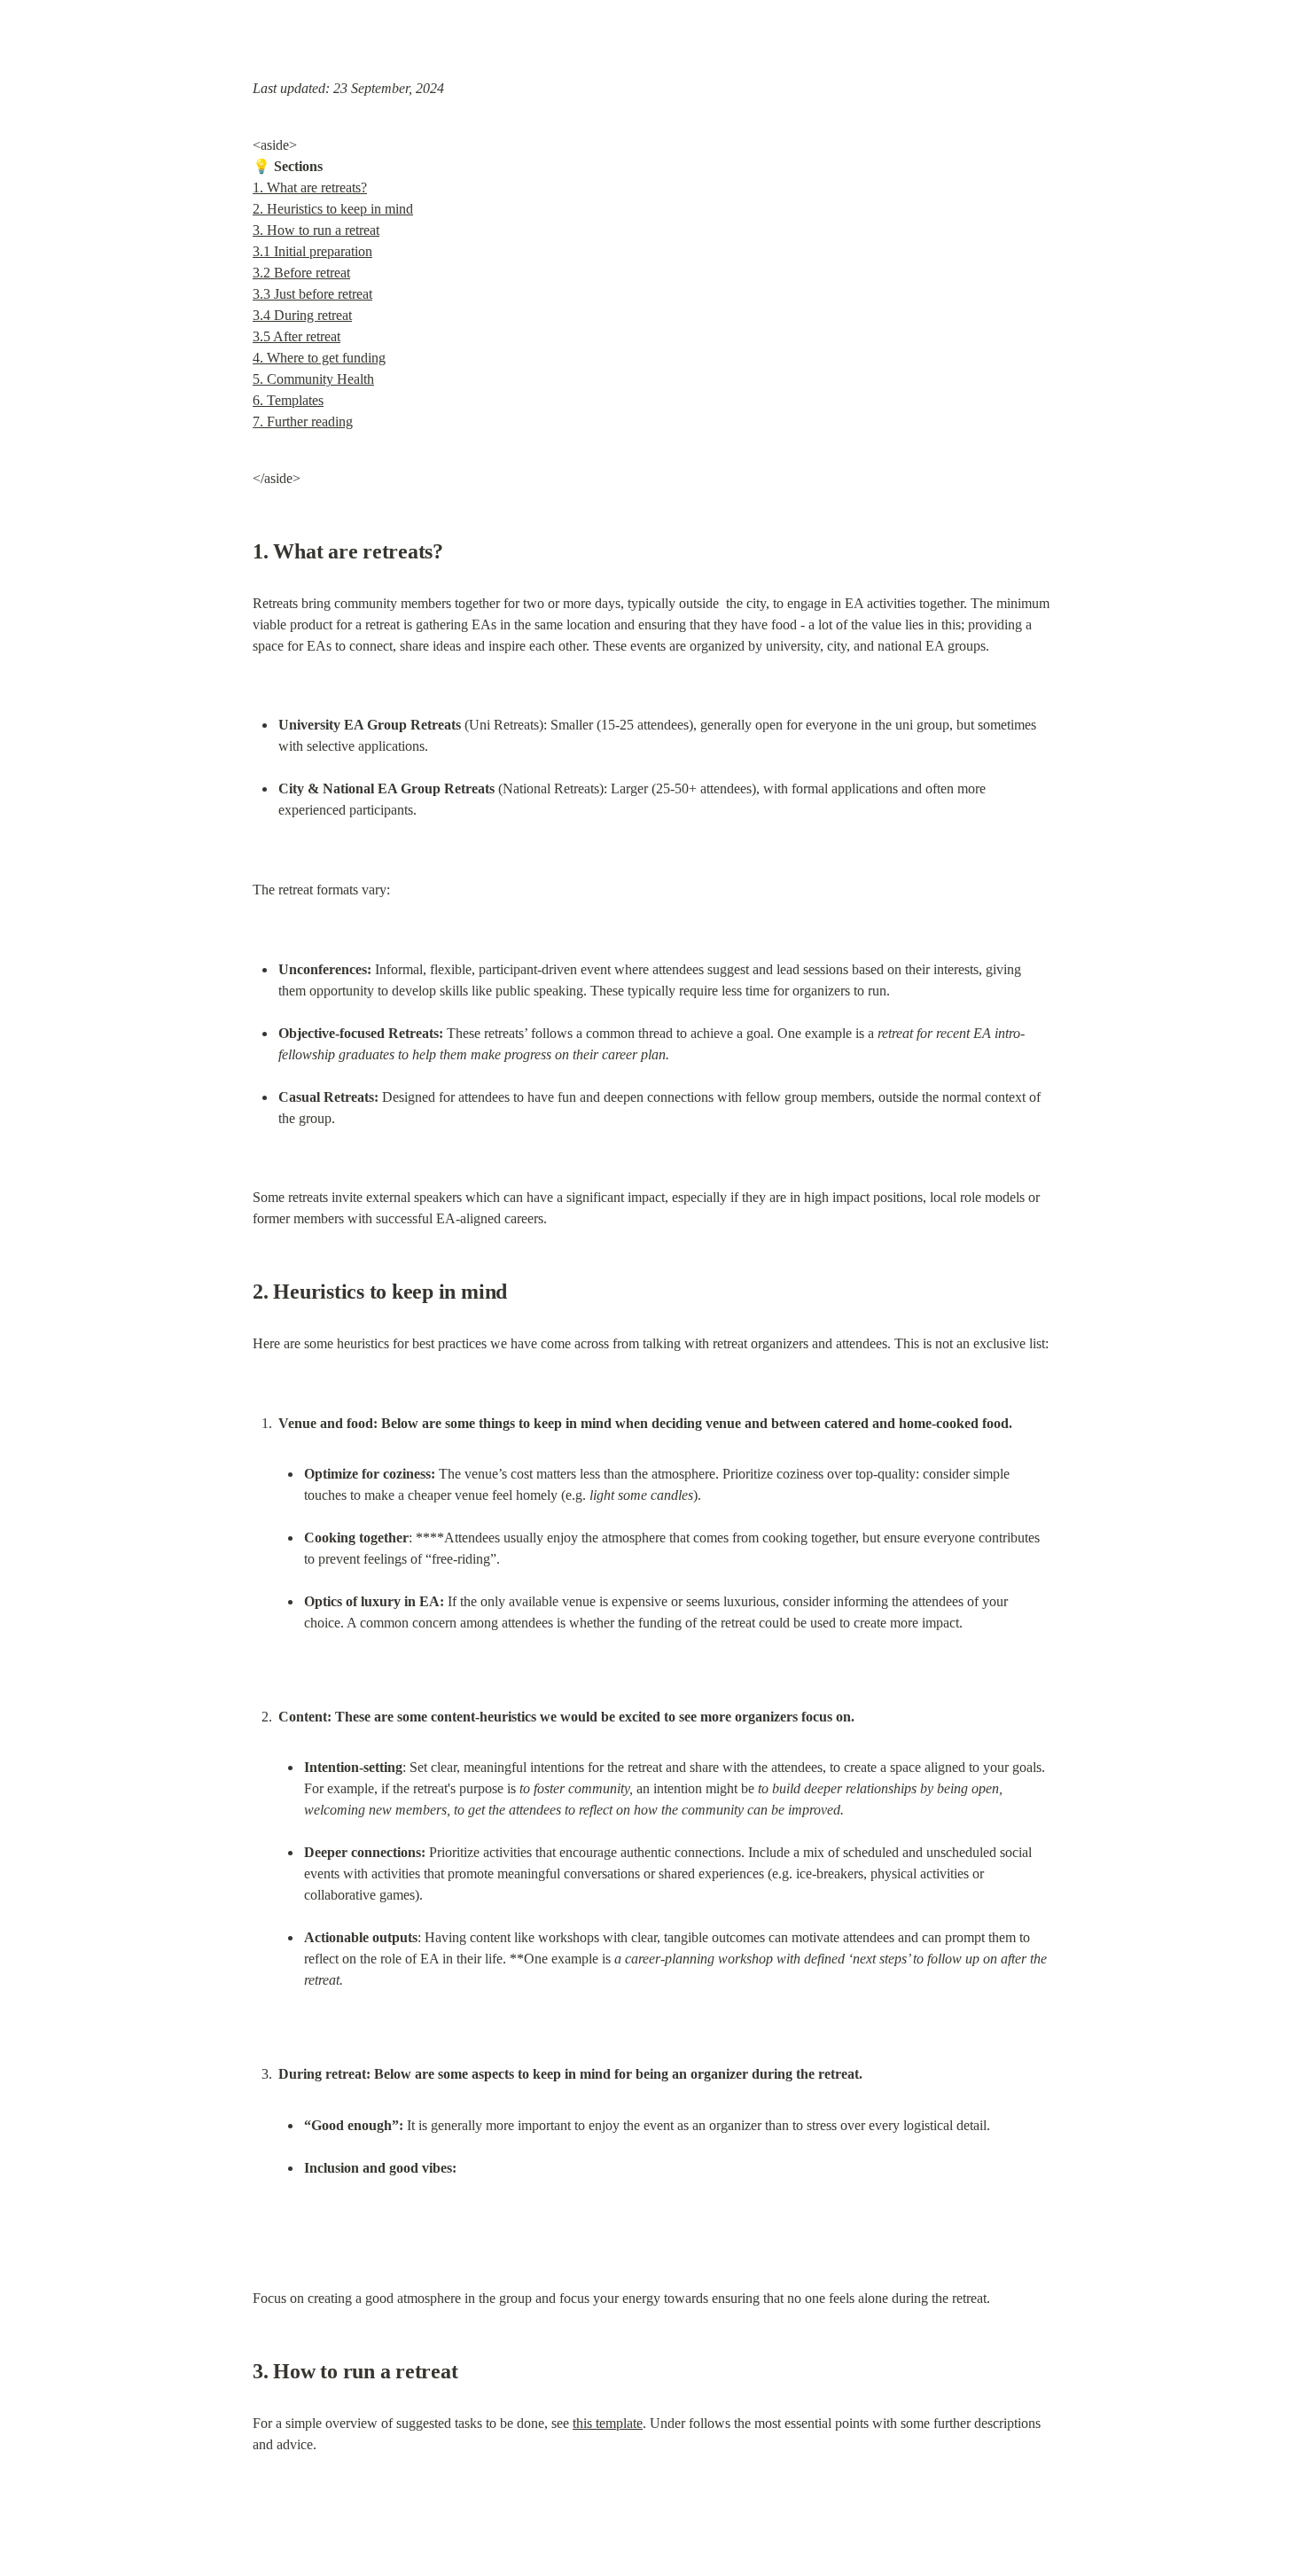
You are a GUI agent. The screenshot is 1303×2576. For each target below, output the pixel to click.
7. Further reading (303, 422)
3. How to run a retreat (316, 230)
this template (608, 2423)
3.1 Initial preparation (312, 251)
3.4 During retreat (302, 315)
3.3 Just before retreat (312, 294)
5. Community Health (313, 379)
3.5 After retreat (296, 336)
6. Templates (288, 400)
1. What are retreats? (310, 187)
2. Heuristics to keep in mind (333, 209)
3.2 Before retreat (301, 273)
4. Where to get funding (319, 358)
